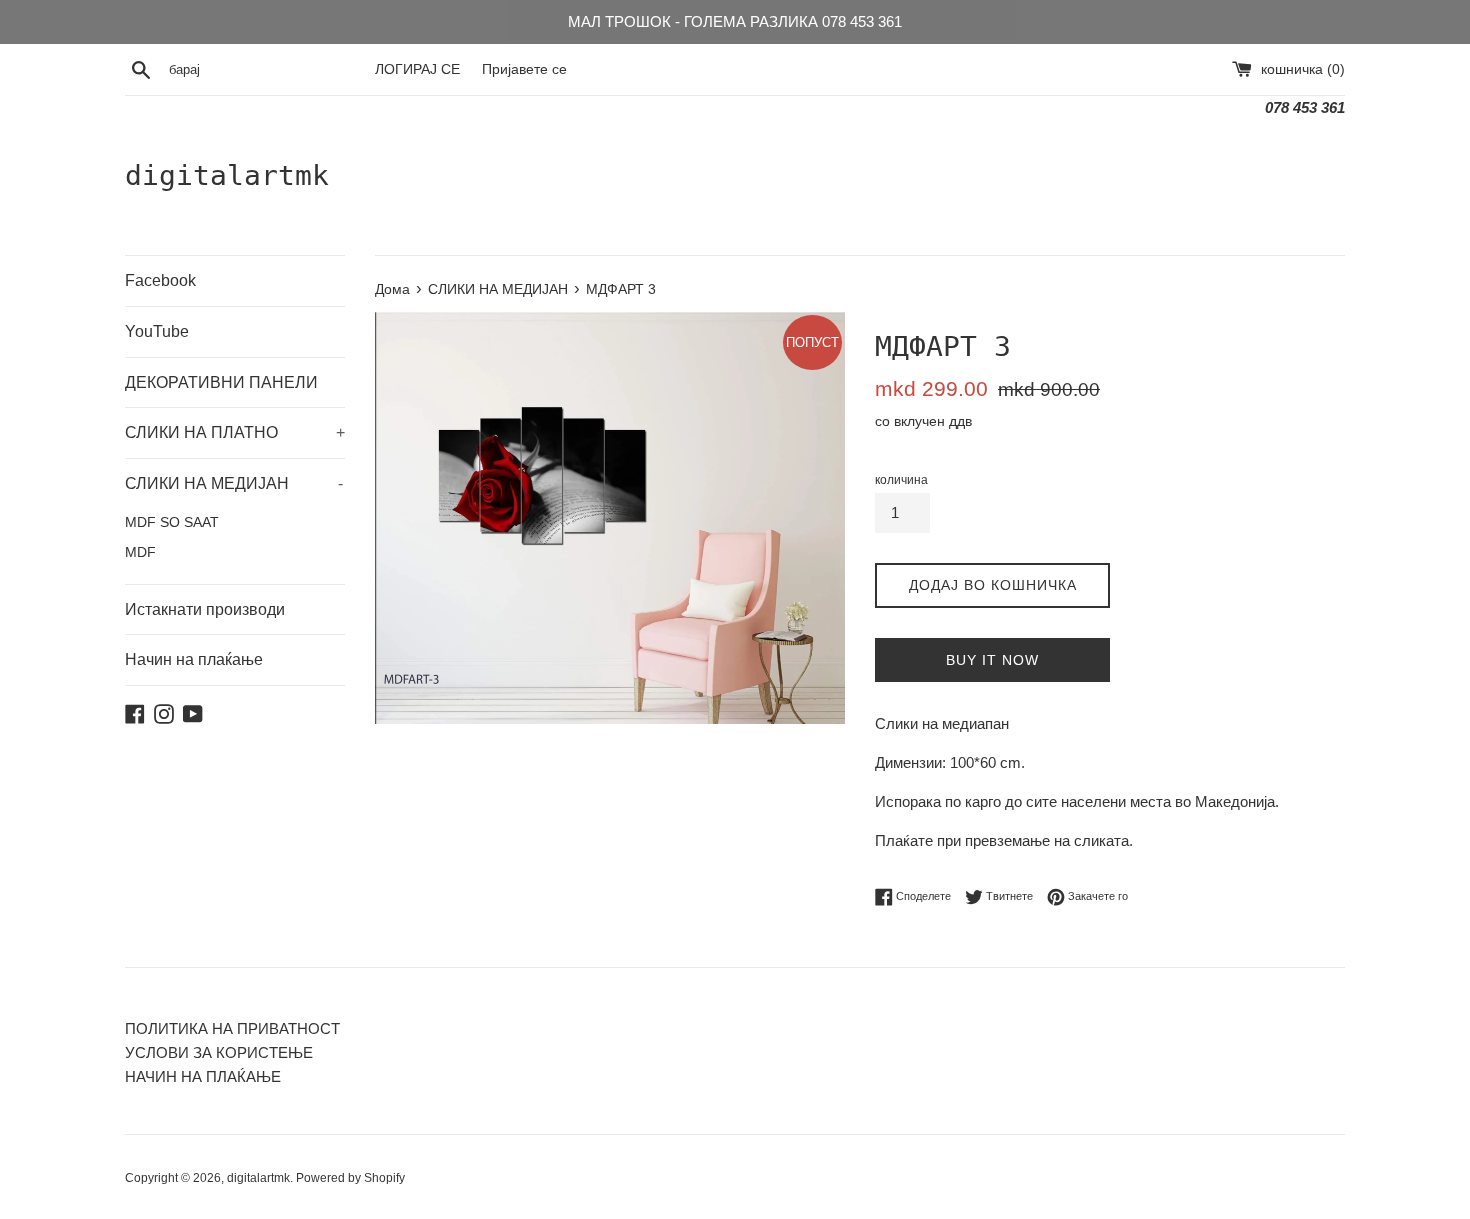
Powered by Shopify (350, 1178)
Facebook (160, 280)
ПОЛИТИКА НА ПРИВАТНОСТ (232, 1028)
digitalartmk (227, 175)
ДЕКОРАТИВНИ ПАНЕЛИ (221, 382)
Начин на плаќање (194, 659)
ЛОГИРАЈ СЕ (417, 69)
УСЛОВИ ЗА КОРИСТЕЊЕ (219, 1052)
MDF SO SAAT (172, 522)
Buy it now (992, 660)
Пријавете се (524, 69)
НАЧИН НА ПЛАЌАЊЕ (203, 1076)
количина (901, 480)
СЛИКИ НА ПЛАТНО (235, 432)
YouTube (157, 331)
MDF (140, 552)
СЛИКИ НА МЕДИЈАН (234, 483)
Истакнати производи (205, 609)
